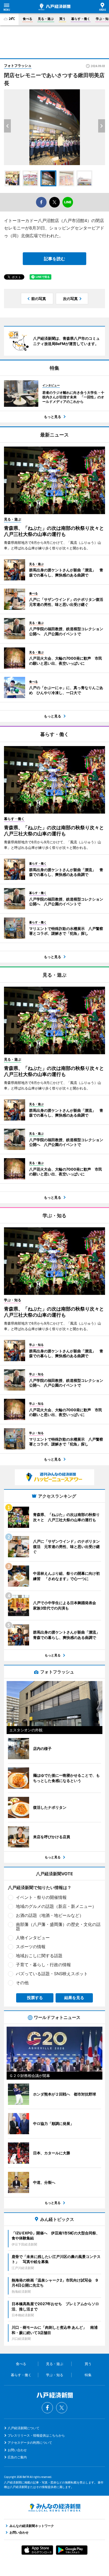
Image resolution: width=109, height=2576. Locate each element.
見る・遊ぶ (46, 19)
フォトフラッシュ (18, 65)
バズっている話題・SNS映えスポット (52, 1974)
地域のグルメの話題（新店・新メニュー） (56, 1906)
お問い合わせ (17, 2450)
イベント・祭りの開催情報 (41, 1897)
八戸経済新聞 (54, 7)
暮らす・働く (81, 19)
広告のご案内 (17, 2457)
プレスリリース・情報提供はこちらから (36, 2435)
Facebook (47, 2408)
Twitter (62, 2408)
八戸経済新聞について (24, 2428)
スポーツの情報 (31, 1947)
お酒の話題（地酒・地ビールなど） (50, 1915)
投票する (35, 1998)
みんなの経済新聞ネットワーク (54, 2508)
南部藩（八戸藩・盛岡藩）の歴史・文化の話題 (58, 1926)
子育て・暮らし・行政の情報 (43, 1965)
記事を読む (54, 259)
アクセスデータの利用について (30, 2443)
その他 (22, 1983)
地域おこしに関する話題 (39, 1956)
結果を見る (74, 1998)
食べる (28, 19)
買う (62, 19)
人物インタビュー (33, 1938)
